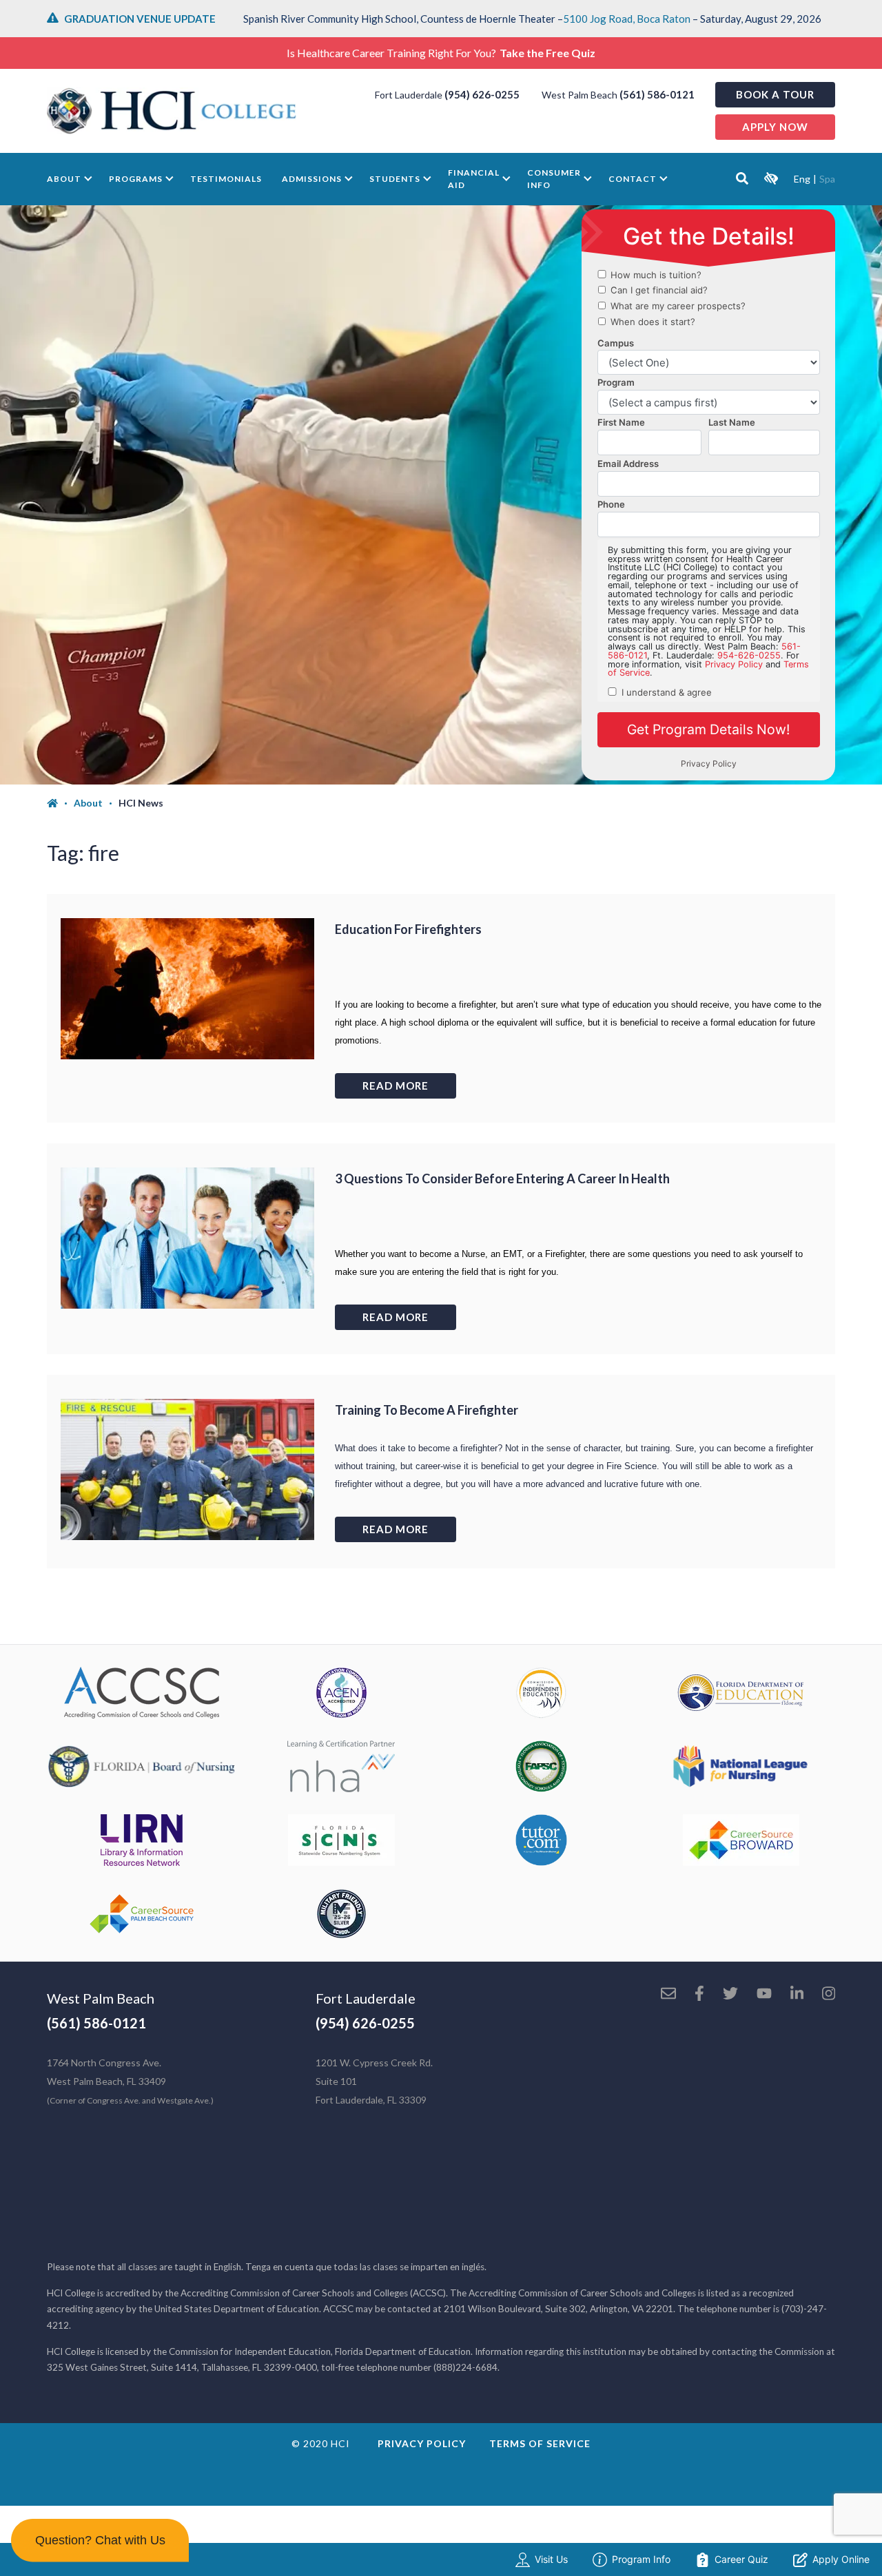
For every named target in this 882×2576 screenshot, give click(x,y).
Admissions (312, 179)
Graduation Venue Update (140, 19)
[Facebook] (699, 1995)
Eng (802, 179)
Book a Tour (775, 94)
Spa (827, 179)
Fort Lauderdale (366, 1998)
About (64, 179)
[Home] (60, 803)
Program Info (641, 2559)
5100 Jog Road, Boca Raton (627, 19)
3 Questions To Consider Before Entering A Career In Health (502, 1178)
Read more (396, 1086)
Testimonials (226, 179)
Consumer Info (554, 179)
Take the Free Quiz (547, 53)
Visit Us (551, 2559)
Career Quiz (741, 2559)
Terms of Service (540, 2443)
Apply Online (841, 2559)
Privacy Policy (422, 2443)
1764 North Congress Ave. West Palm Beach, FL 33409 (130, 2081)
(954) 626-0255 (482, 94)
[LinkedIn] (797, 1995)
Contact (633, 179)
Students (395, 179)
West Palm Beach (101, 1998)
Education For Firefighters (408, 929)
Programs (136, 179)
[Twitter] (730, 1995)
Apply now (775, 127)
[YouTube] (764, 1995)
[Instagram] (829, 1995)
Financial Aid (474, 179)
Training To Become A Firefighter (427, 1410)
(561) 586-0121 (657, 94)
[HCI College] (172, 111)
